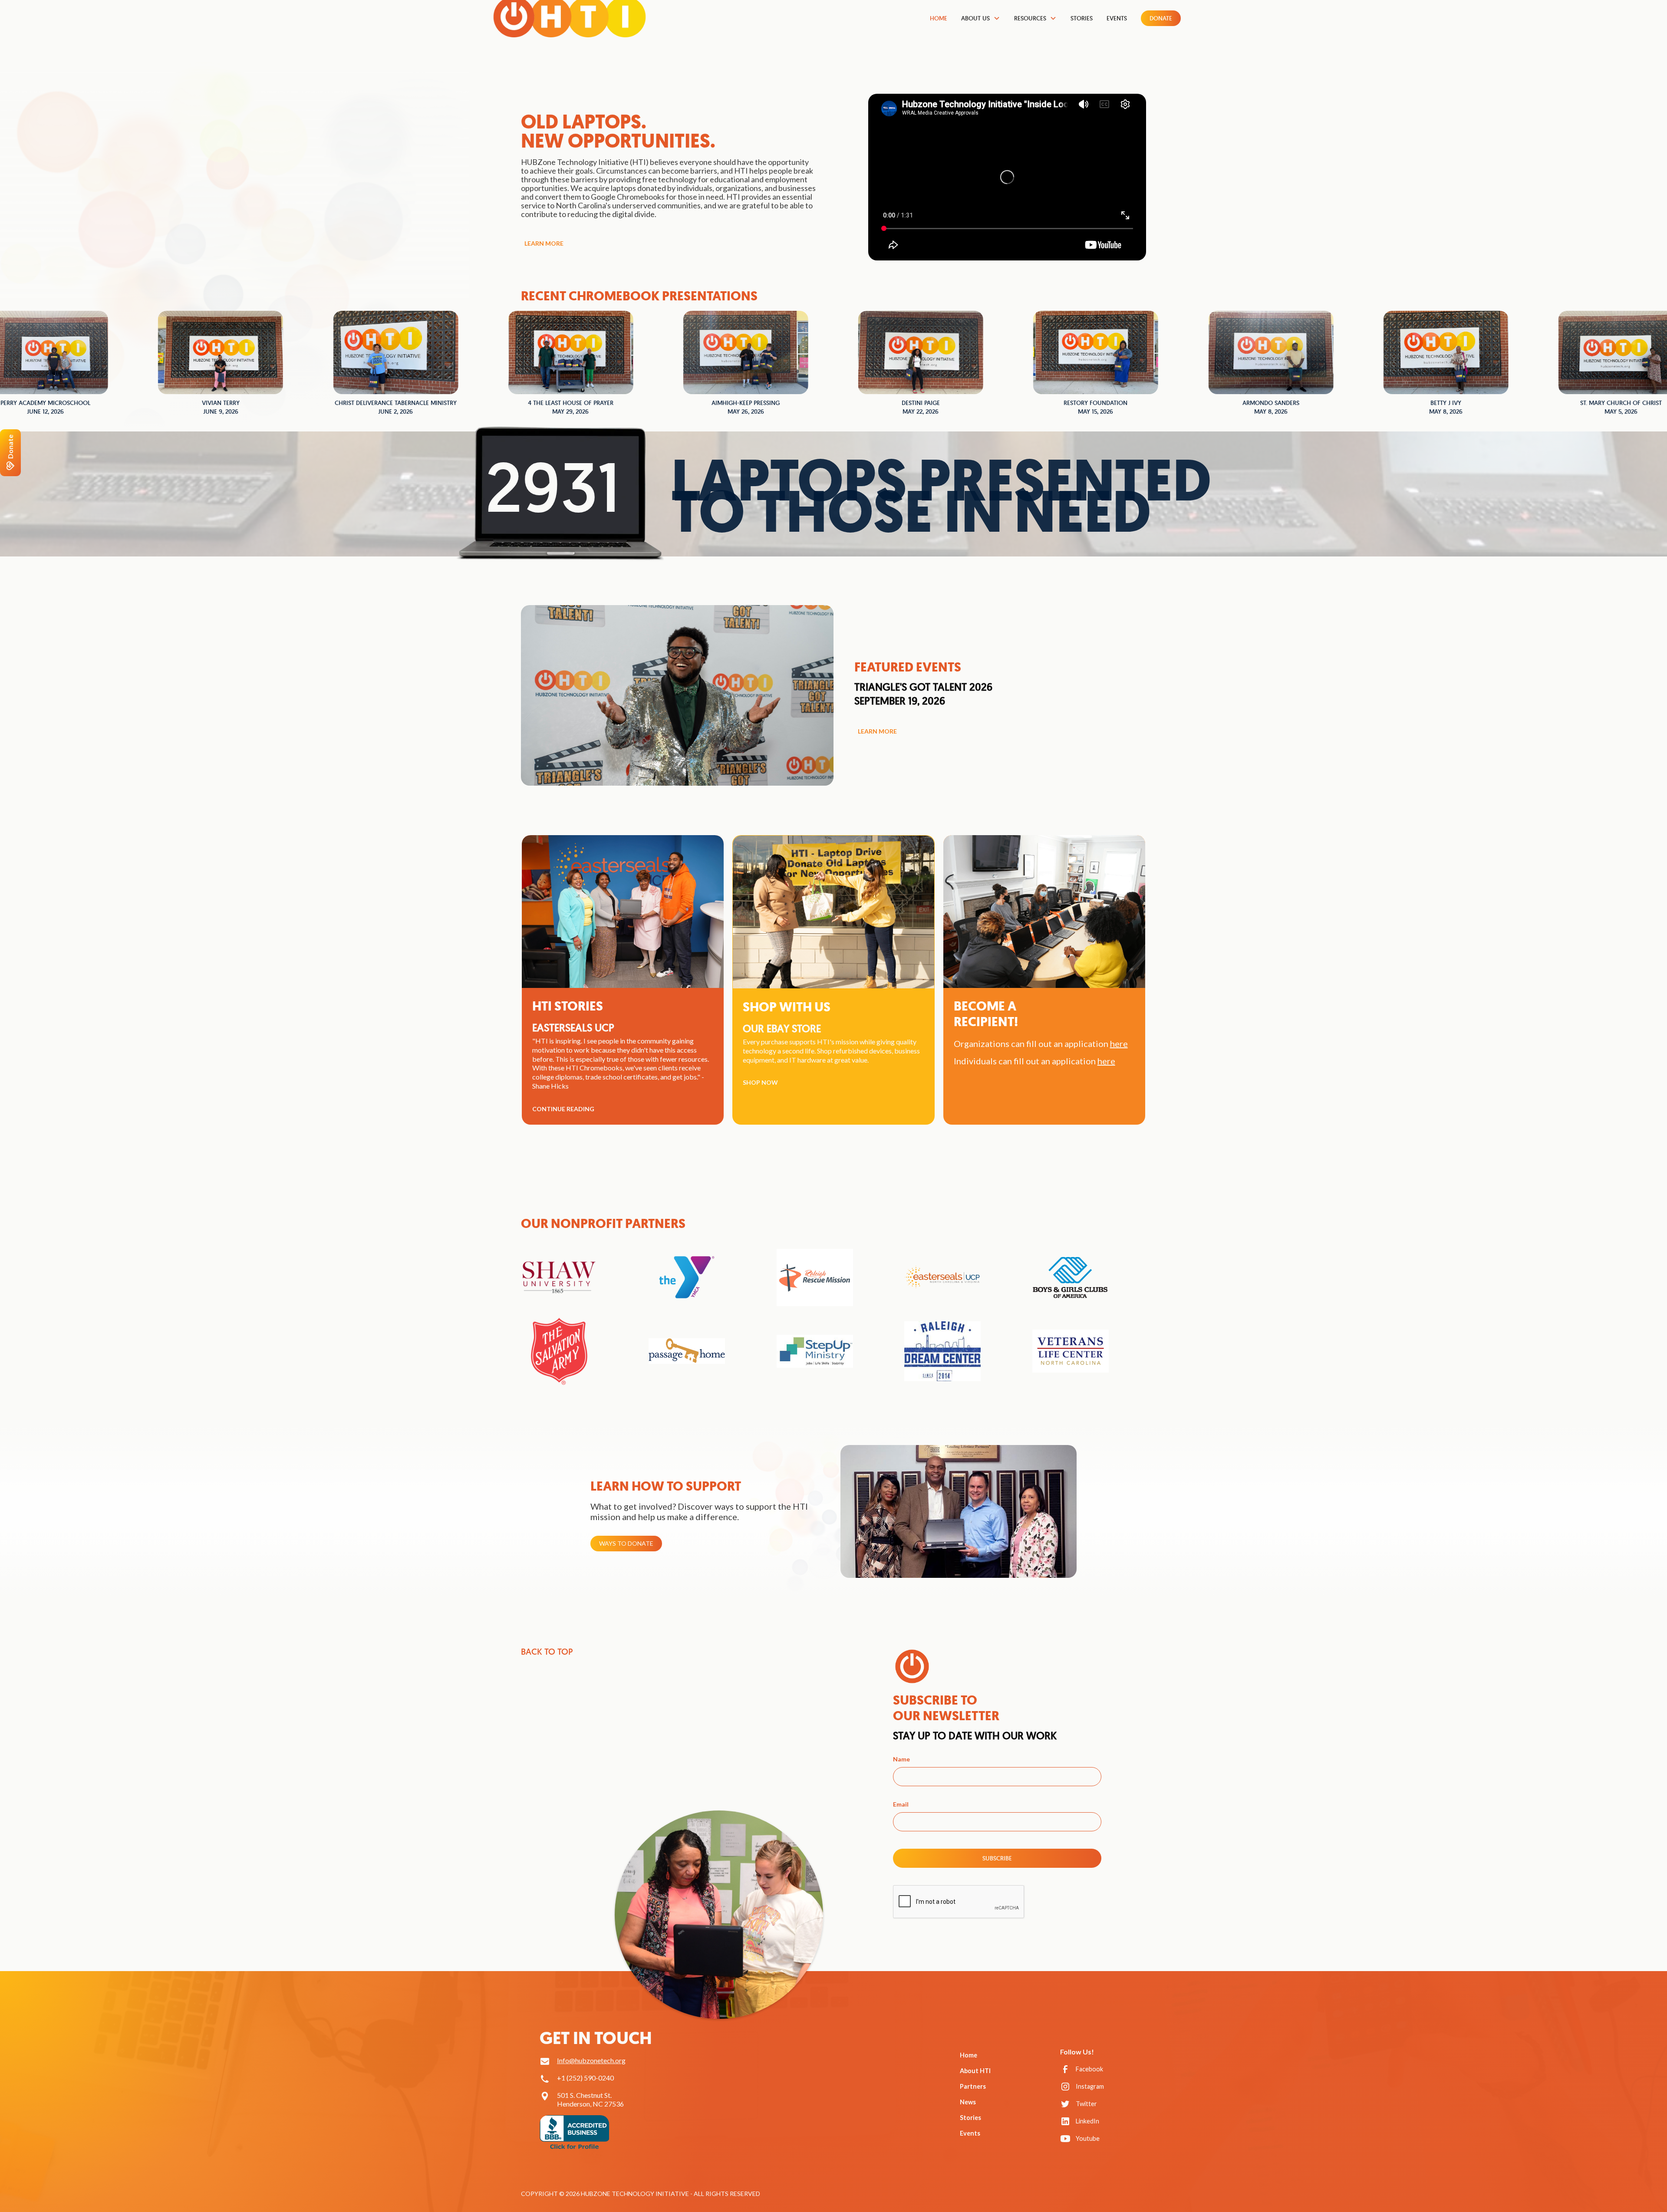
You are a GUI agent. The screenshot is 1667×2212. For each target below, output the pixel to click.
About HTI (975, 2071)
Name (901, 1759)
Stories (1082, 18)
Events (1117, 18)
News (968, 2102)
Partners (973, 2086)
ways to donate (626, 1543)
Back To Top (547, 1652)
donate (1161, 18)
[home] (570, 21)
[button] (981, 18)
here (1106, 1061)
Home (939, 18)
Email (901, 1804)
